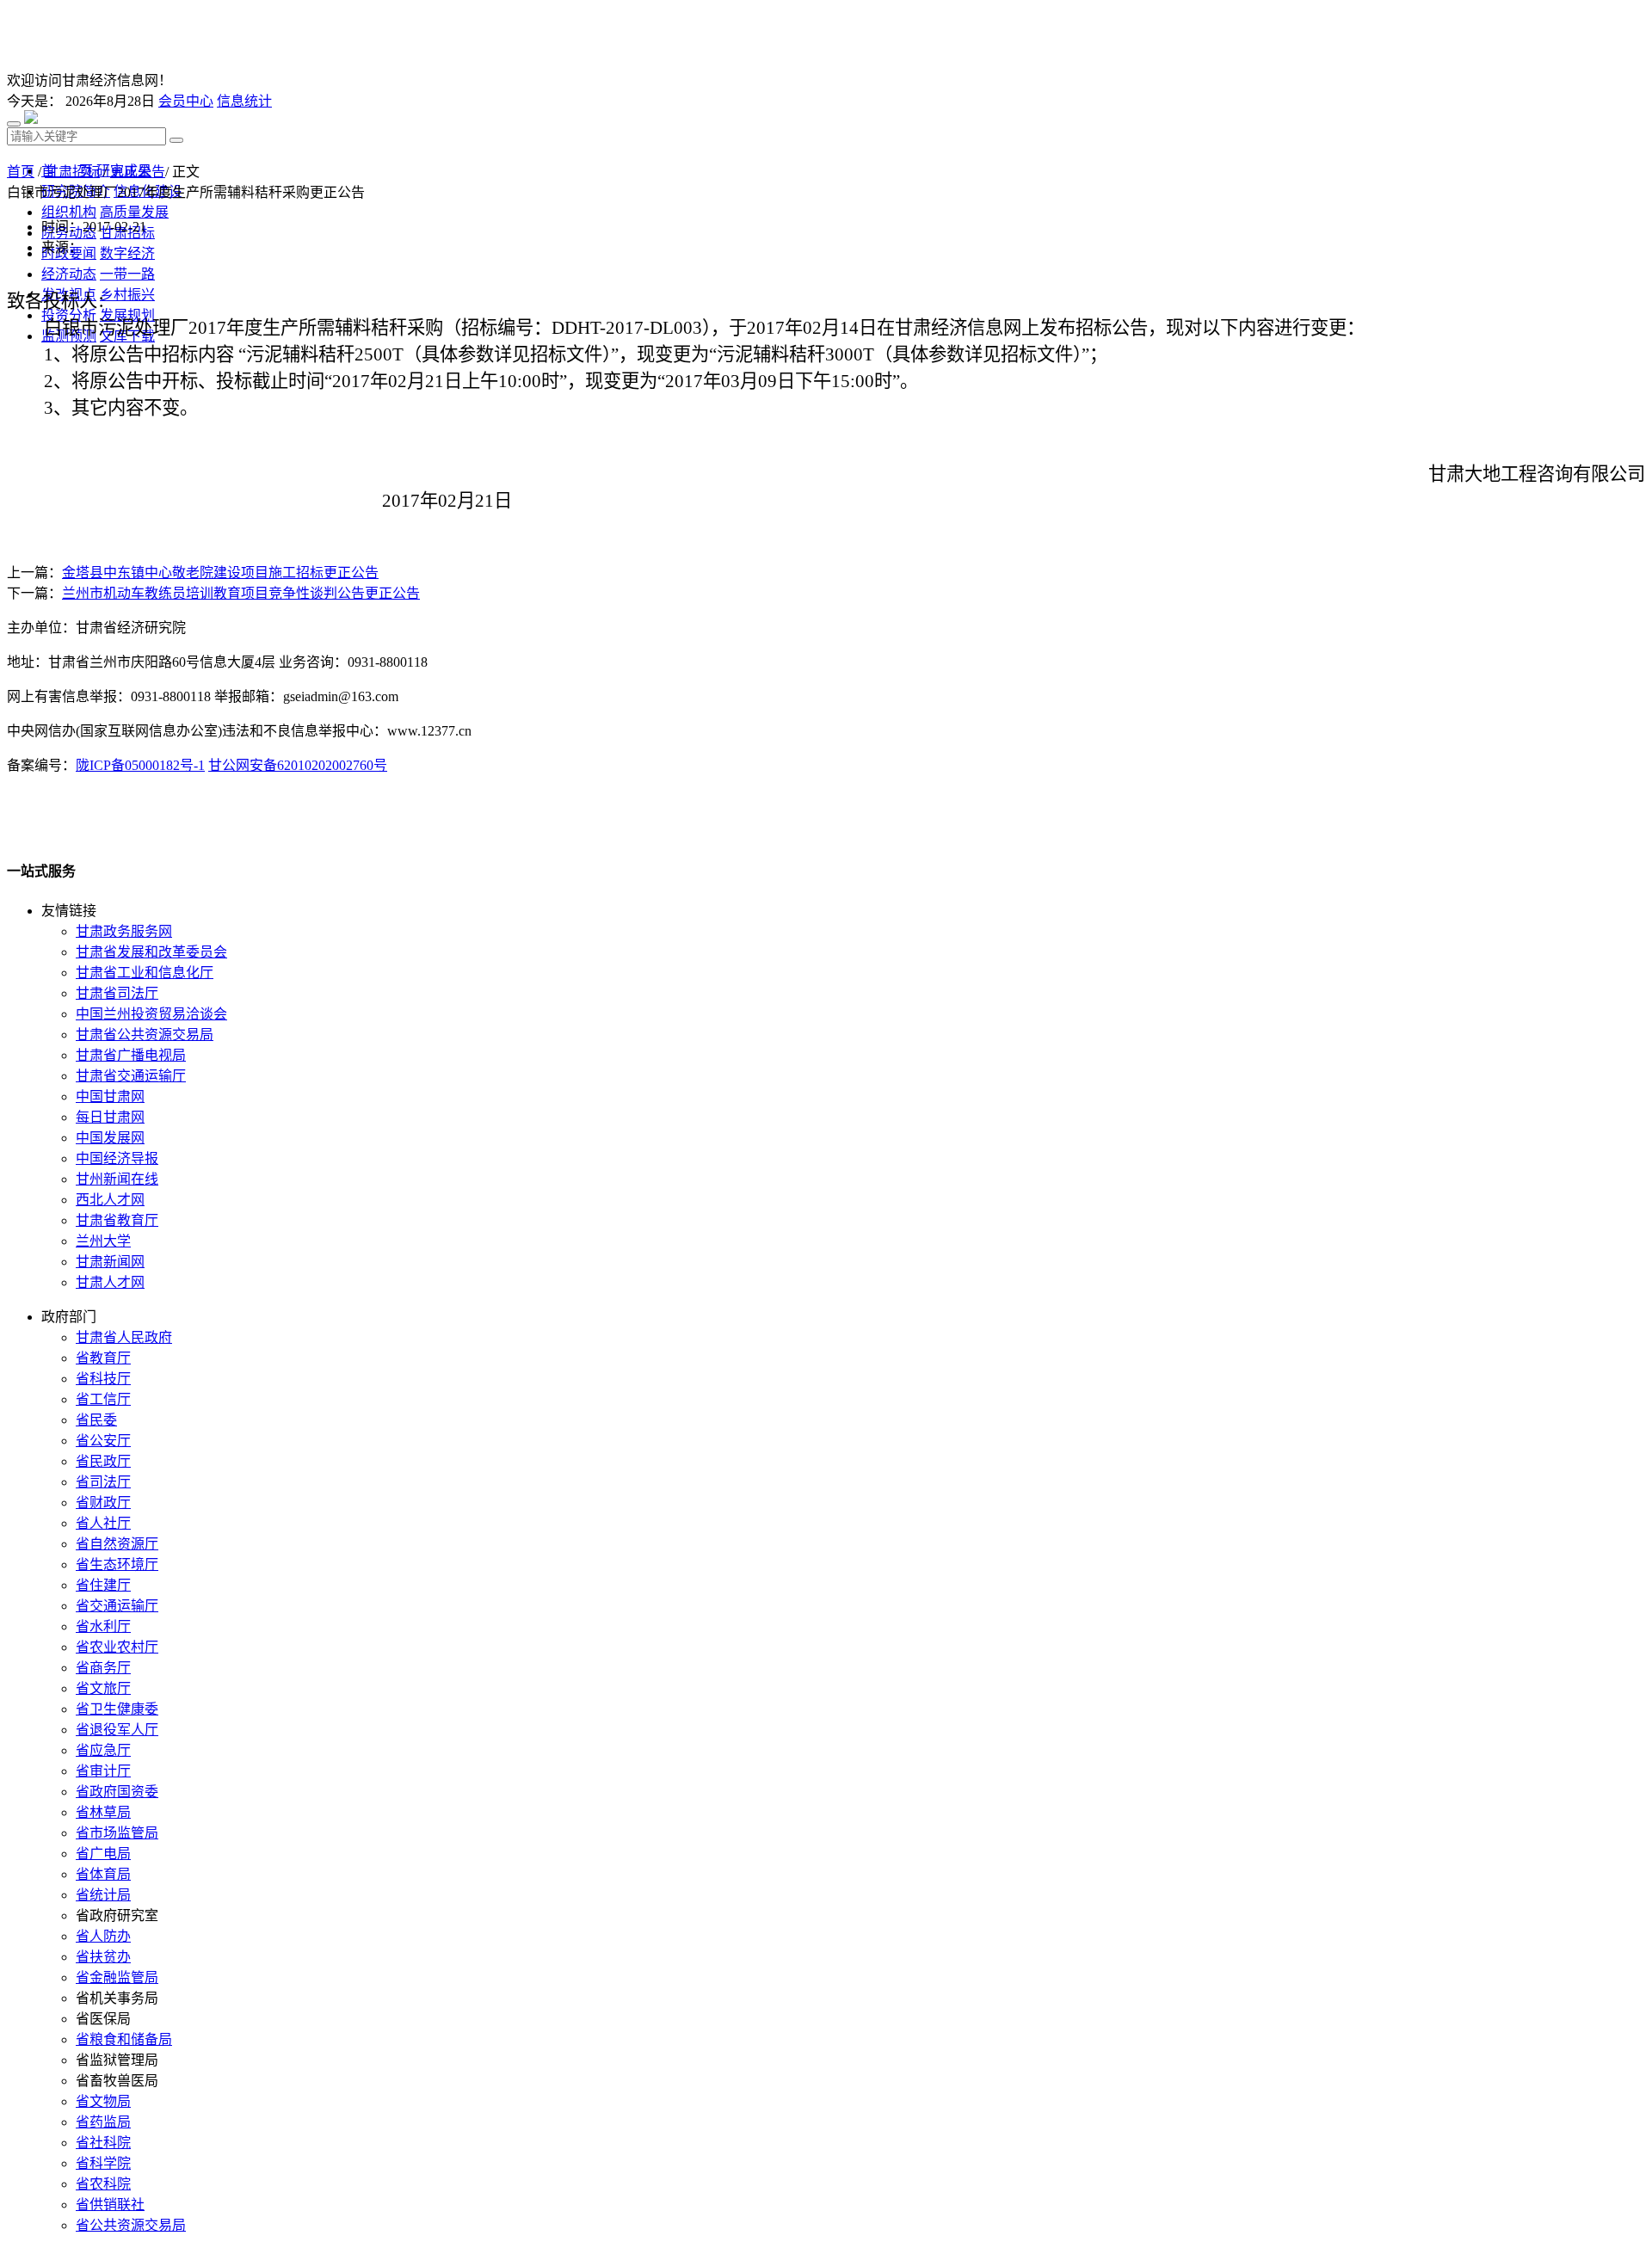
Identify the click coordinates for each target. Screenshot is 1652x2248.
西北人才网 (110, 1200)
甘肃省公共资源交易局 (145, 1035)
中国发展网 (110, 1138)
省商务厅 (103, 1668)
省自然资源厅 (117, 1544)
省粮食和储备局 (124, 2039)
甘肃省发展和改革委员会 (151, 952)
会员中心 (186, 101)
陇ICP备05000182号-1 (140, 765)
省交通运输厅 (117, 1606)
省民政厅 (103, 1461)
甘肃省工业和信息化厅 (145, 973)
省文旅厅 (103, 1688)
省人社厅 (103, 1523)
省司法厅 (103, 1482)
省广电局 (103, 1854)
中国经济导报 (117, 1158)
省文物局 (103, 2101)
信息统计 (244, 101)
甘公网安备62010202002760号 (298, 765)
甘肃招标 (72, 172)
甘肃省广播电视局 (131, 1055)
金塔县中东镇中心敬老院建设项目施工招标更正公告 (220, 573)
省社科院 (103, 2143)
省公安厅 (103, 1441)
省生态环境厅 (117, 1564)
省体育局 (103, 1874)
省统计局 (103, 1895)
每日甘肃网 (110, 1117)
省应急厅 (103, 1750)
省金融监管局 (117, 1977)
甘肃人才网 (110, 1282)
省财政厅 (103, 1503)
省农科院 (103, 2184)
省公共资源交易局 (131, 2225)
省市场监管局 (117, 1833)
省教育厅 (103, 1358)
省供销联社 (110, 2205)
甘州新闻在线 (117, 1179)
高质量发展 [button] (134, 212)
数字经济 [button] (127, 253)
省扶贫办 (103, 1957)
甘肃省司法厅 (117, 993)
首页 (21, 172)
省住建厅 (103, 1585)
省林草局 (103, 1812)
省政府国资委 (117, 1792)
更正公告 (138, 172)
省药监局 (103, 2122)
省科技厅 (103, 1379)
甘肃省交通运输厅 (131, 1076)
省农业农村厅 (117, 1647)
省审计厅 (103, 1771)
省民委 (96, 1420)
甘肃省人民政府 (124, 1337)
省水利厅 (103, 1626)
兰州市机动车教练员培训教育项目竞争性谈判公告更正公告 (241, 593)
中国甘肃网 (110, 1096)
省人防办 (103, 1936)
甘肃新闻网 (110, 1262)
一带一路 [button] (127, 274)
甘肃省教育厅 (117, 1220)
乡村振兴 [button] (127, 295)
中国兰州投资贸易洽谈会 (151, 1014)
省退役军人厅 (117, 1730)
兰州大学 (103, 1241)
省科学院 (103, 2163)
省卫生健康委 (117, 1709)
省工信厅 (103, 1399)
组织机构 (69, 212)
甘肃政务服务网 (124, 931)
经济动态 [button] (69, 274)
